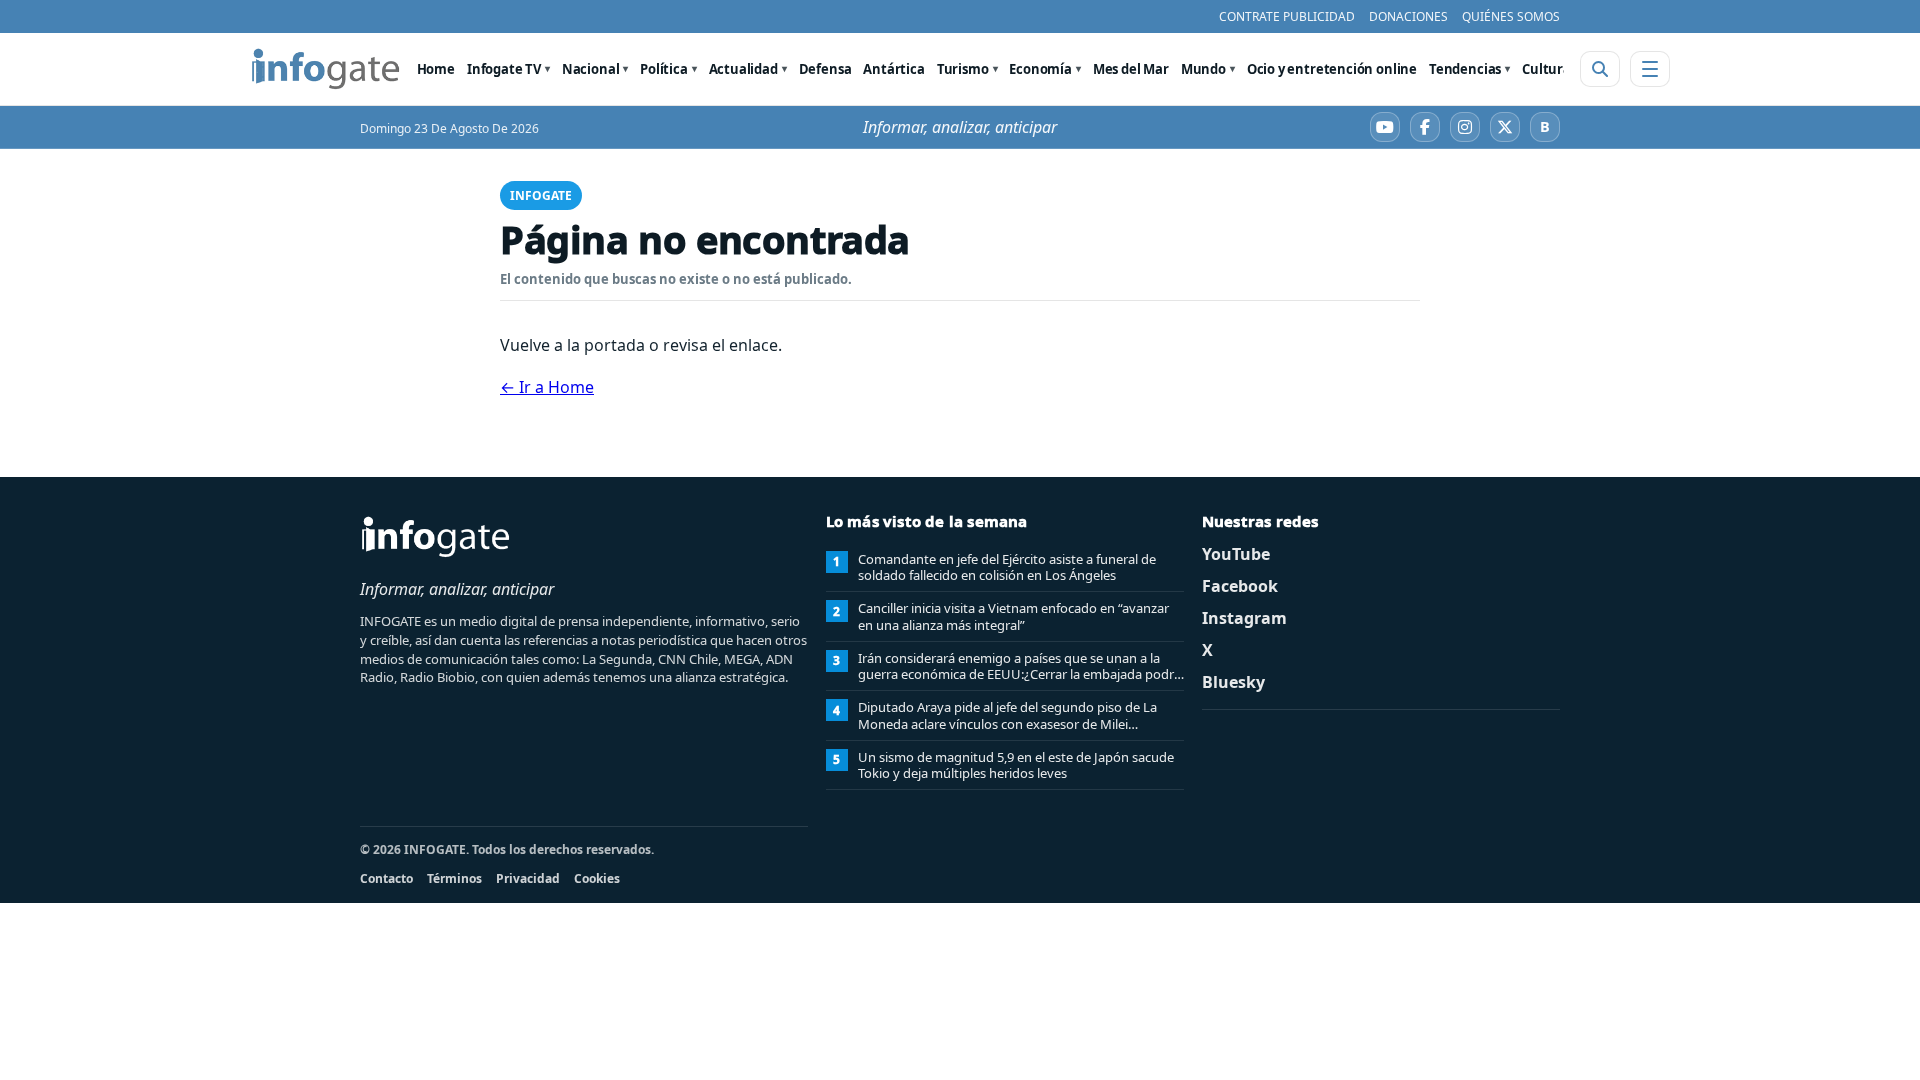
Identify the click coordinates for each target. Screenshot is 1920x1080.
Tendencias (1465, 69)
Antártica (893, 69)
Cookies (597, 878)
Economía (1040, 69)
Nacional (591, 69)
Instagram (1244, 618)
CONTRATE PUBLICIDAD (1287, 16)
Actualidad (743, 69)
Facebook (1240, 586)
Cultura (1546, 69)
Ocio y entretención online (1332, 69)
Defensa (825, 69)
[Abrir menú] (1650, 69)
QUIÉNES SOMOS (1511, 16)
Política (664, 69)
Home (436, 69)
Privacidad (528, 878)
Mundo (1203, 69)
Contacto (386, 878)
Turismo (963, 69)
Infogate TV (504, 69)
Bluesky (1233, 682)
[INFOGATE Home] (326, 69)
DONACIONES (1408, 16)
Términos (454, 878)
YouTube (1236, 554)
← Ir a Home (547, 387)
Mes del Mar (1131, 69)
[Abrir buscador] (1600, 69)
